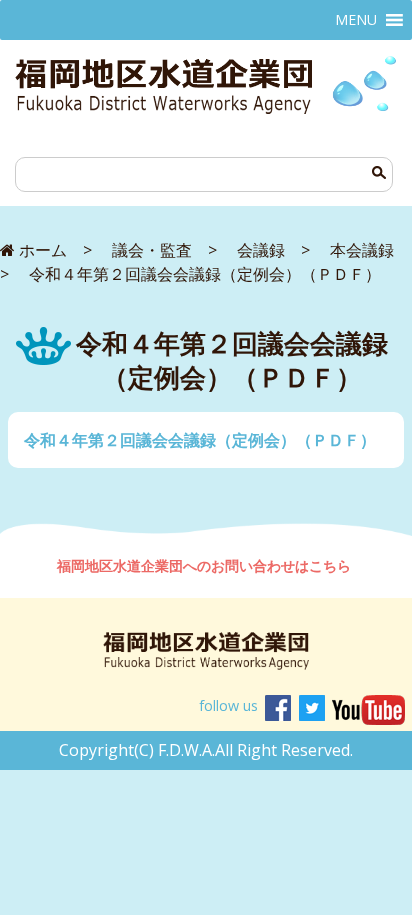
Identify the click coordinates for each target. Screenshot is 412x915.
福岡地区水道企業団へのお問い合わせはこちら (206, 565)
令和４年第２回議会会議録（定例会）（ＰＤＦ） (200, 440)
